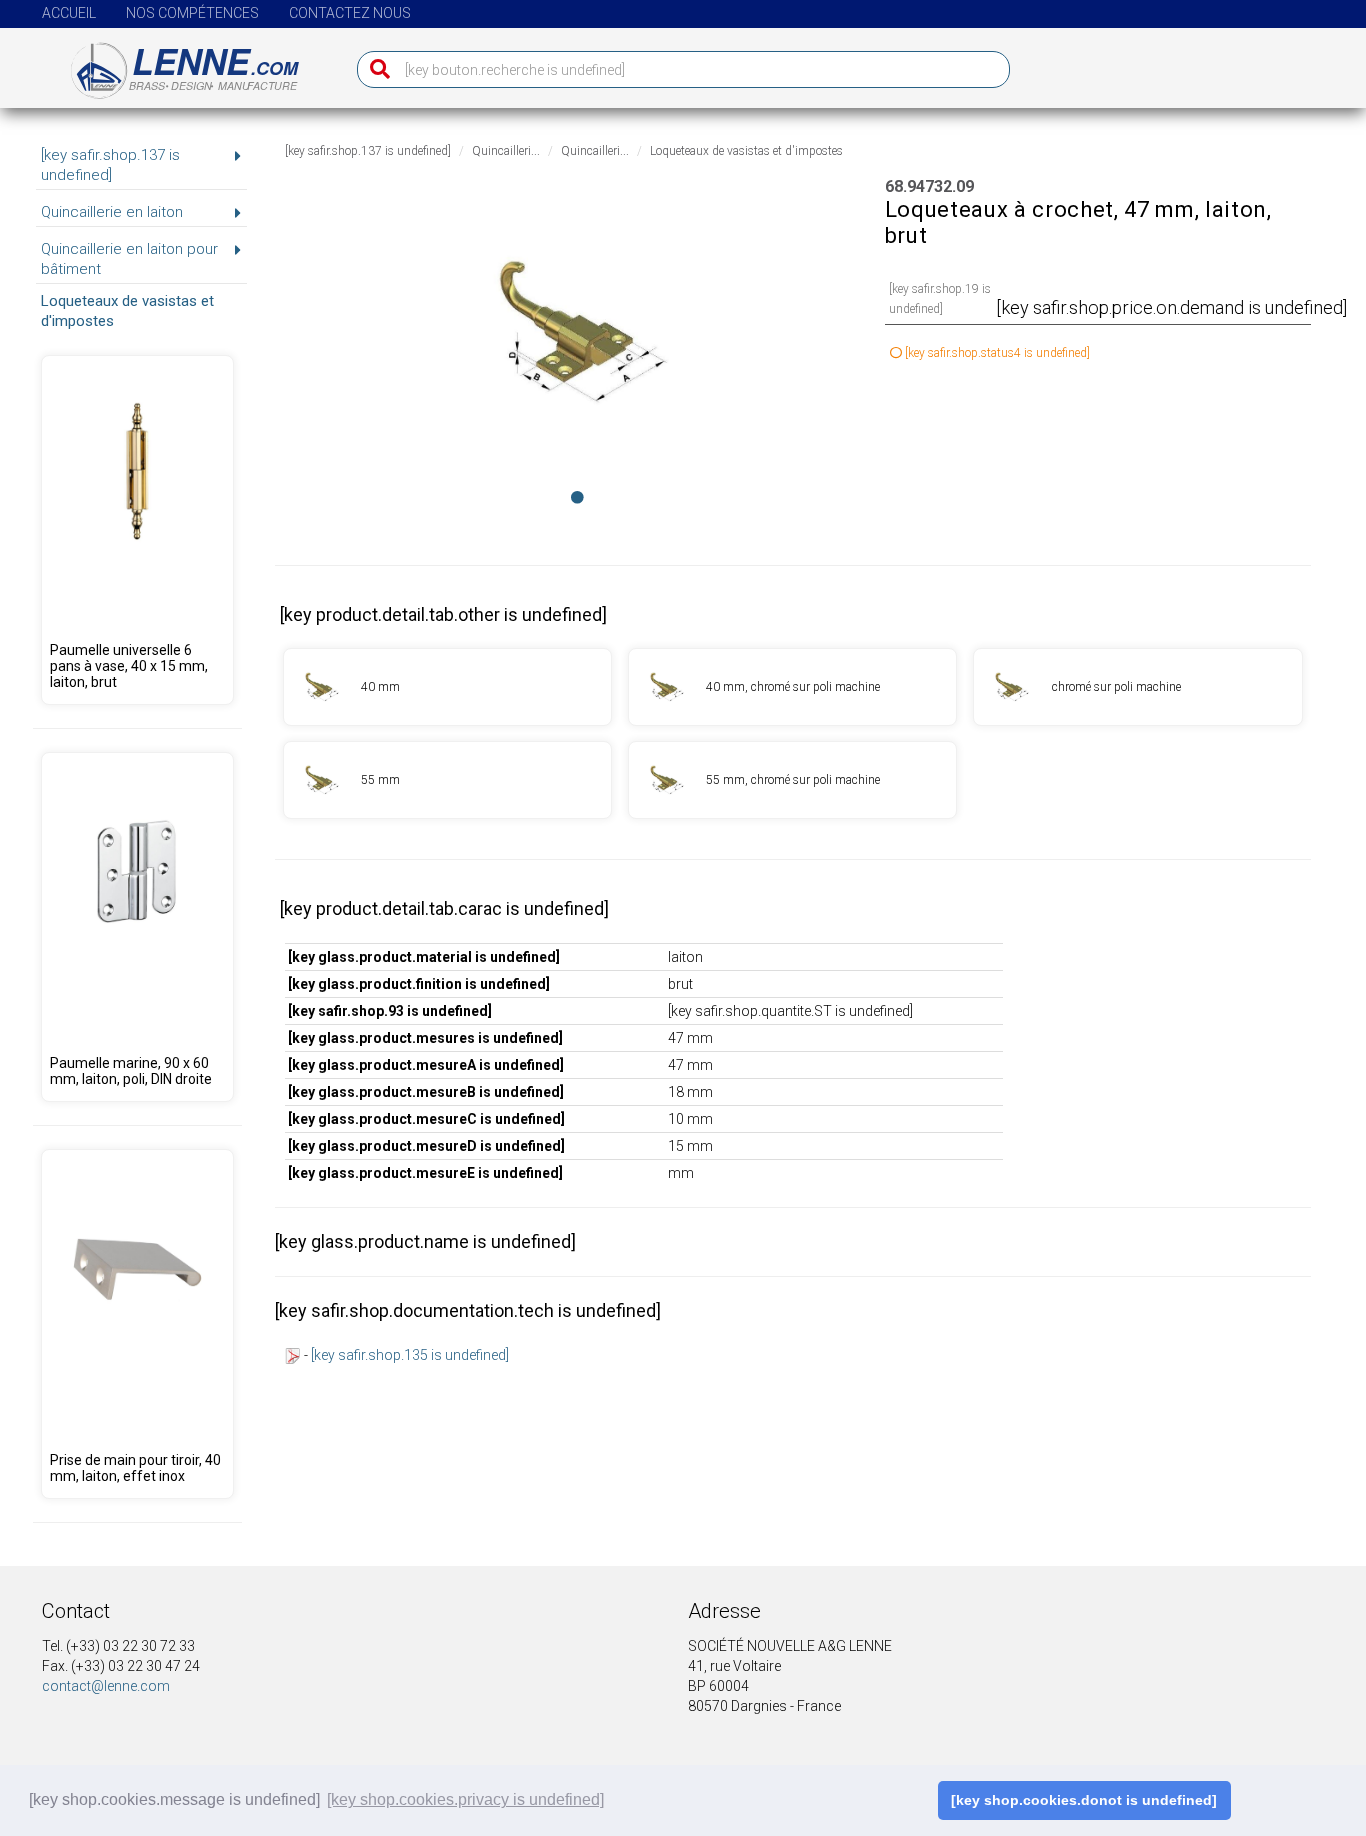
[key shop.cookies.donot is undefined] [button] (1084, 1800)
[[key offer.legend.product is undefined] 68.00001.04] (137, 1324)
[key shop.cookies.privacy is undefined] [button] (465, 1799)
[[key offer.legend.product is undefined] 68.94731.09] (447, 687)
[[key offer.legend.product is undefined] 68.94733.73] (792, 780)
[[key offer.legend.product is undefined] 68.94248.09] (137, 530)
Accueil (69, 13)
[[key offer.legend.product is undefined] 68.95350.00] (137, 927)
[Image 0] (577, 497)
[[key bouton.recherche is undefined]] (375, 69)
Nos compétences (192, 13)
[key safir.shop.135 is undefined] (410, 1355)
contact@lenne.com (106, 1686)
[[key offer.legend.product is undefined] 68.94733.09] (447, 780)
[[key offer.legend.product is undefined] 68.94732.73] (1137, 687)
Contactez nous (350, 13)
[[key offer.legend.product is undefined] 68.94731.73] (792, 687)
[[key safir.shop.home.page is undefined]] (172, 63)
